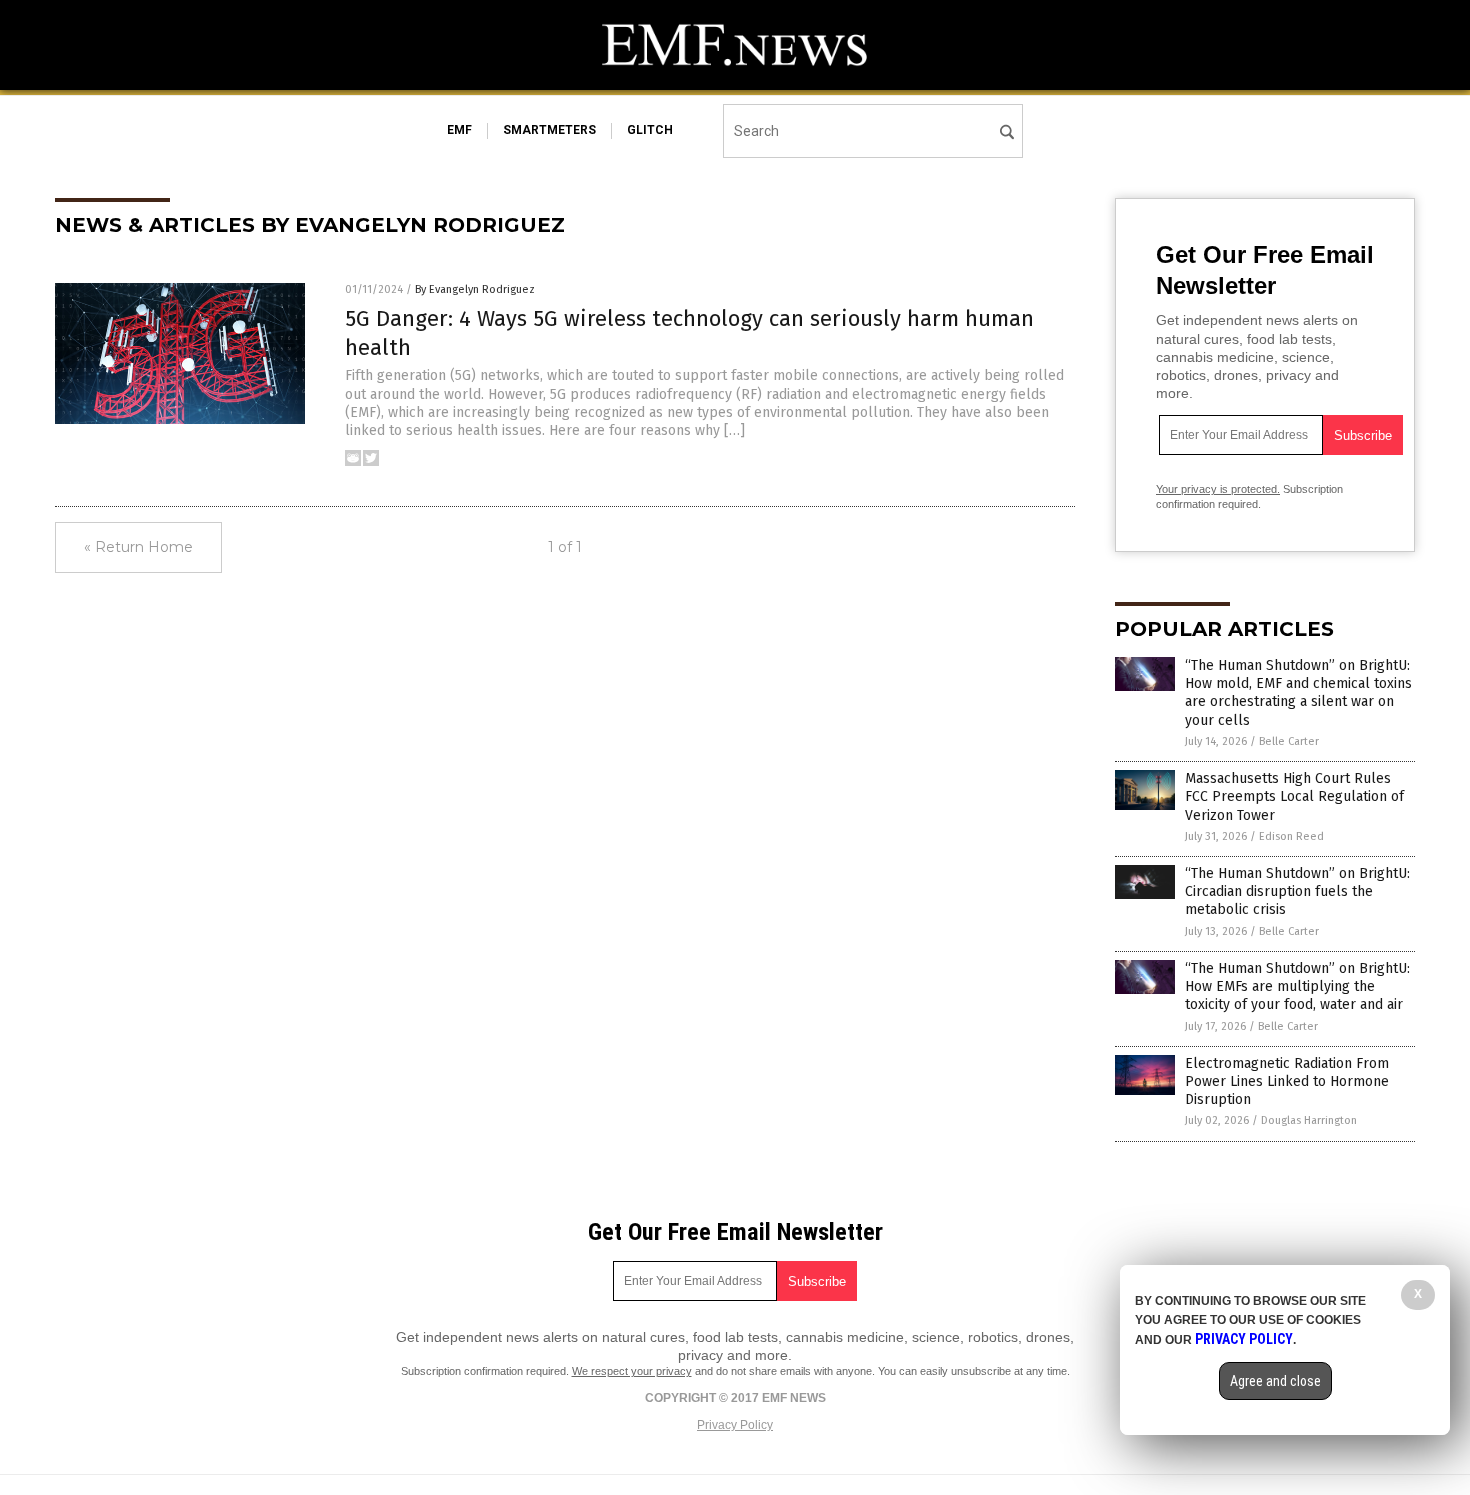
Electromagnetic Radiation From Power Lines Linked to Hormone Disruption (1287, 1081)
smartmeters (549, 130)
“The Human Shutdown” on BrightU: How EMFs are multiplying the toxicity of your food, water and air (1297, 986)
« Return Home (138, 547)
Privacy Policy (735, 1425)
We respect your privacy (632, 1371)
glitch (650, 130)
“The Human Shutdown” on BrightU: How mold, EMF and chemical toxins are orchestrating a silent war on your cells (1298, 693)
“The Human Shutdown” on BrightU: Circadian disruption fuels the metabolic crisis (1297, 891)
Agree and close (1275, 1381)
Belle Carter (1289, 741)
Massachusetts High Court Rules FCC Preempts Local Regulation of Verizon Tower (1294, 796)
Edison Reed (1291, 836)
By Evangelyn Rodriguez (475, 289)
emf (459, 130)
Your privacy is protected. (1218, 489)
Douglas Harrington (1309, 1120)
